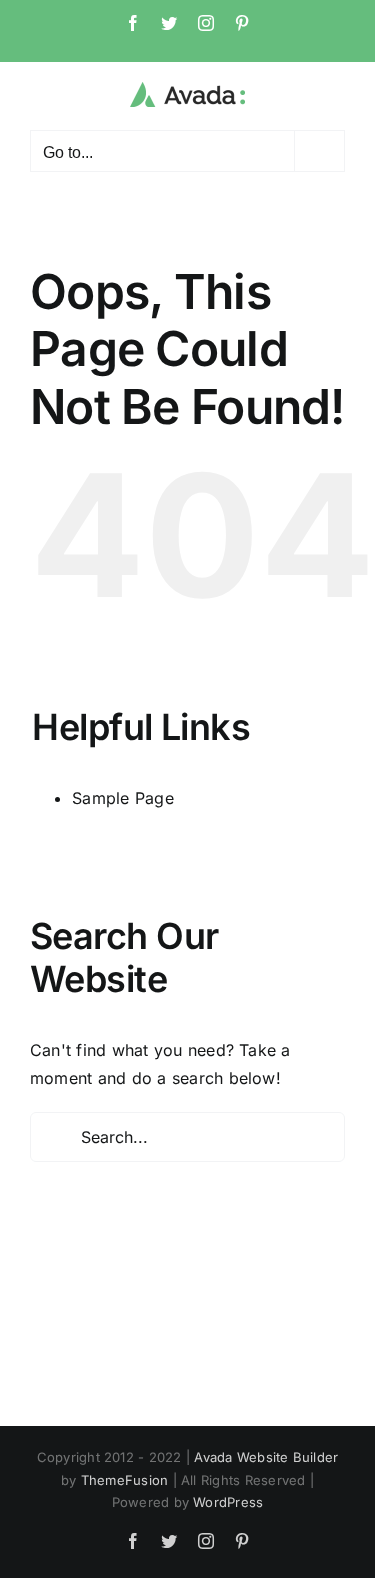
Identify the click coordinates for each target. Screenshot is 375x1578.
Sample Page (123, 798)
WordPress (228, 1502)
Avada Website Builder (266, 1457)
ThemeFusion (125, 1480)
